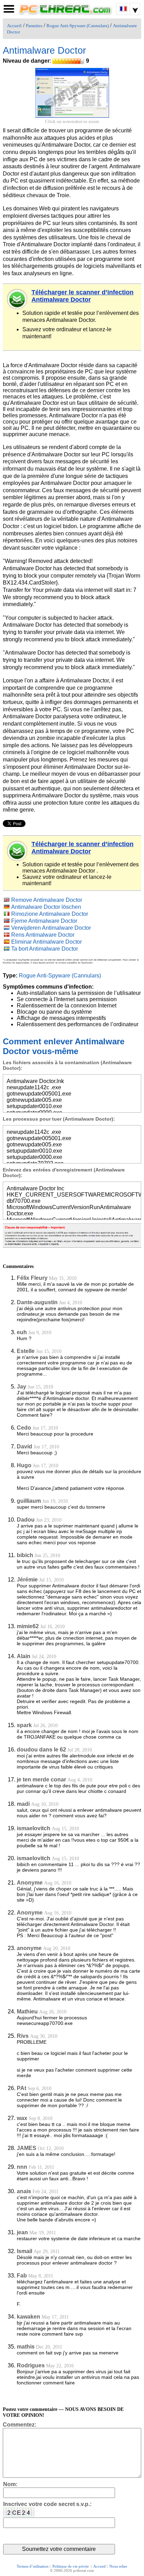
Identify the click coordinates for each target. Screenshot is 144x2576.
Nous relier (118, 2566)
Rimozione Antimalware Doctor (50, 914)
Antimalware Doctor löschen (46, 907)
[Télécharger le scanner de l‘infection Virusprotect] (17, 299)
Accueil (14, 26)
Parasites (34, 26)
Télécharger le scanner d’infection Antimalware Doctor (82, 296)
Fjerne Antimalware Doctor (44, 921)
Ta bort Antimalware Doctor (45, 949)
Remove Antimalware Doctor (47, 900)
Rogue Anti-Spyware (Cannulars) (78, 26)
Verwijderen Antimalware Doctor (51, 928)
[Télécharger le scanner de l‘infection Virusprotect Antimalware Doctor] (17, 851)
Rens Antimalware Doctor (43, 935)
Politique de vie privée (71, 2566)
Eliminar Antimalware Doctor (46, 942)
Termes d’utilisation (33, 2566)
